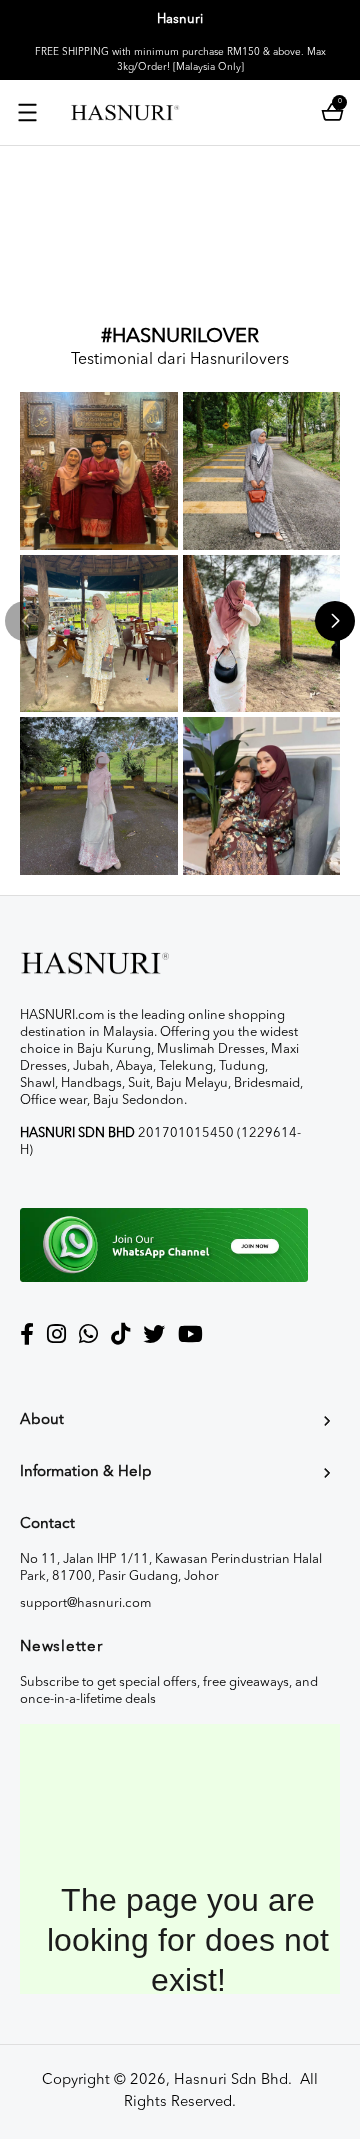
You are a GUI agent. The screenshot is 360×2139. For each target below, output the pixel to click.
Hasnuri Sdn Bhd (231, 2080)
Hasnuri (180, 19)
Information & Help (86, 1472)
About (42, 1420)
